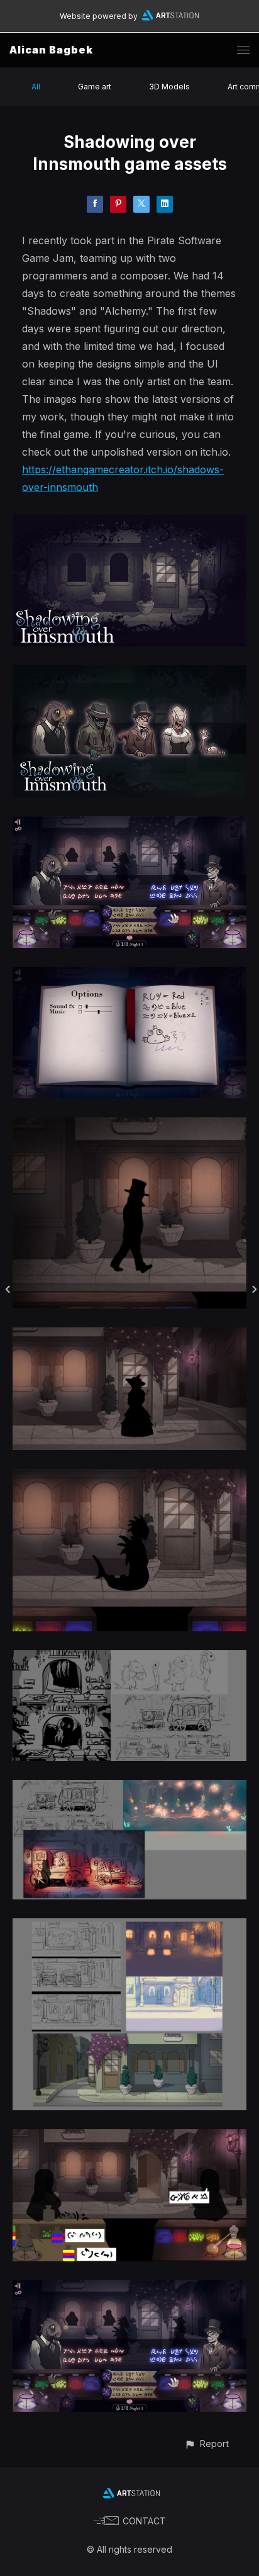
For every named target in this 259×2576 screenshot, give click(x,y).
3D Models (169, 87)
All (36, 87)
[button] (207, 2444)
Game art (95, 87)
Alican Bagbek (51, 50)
